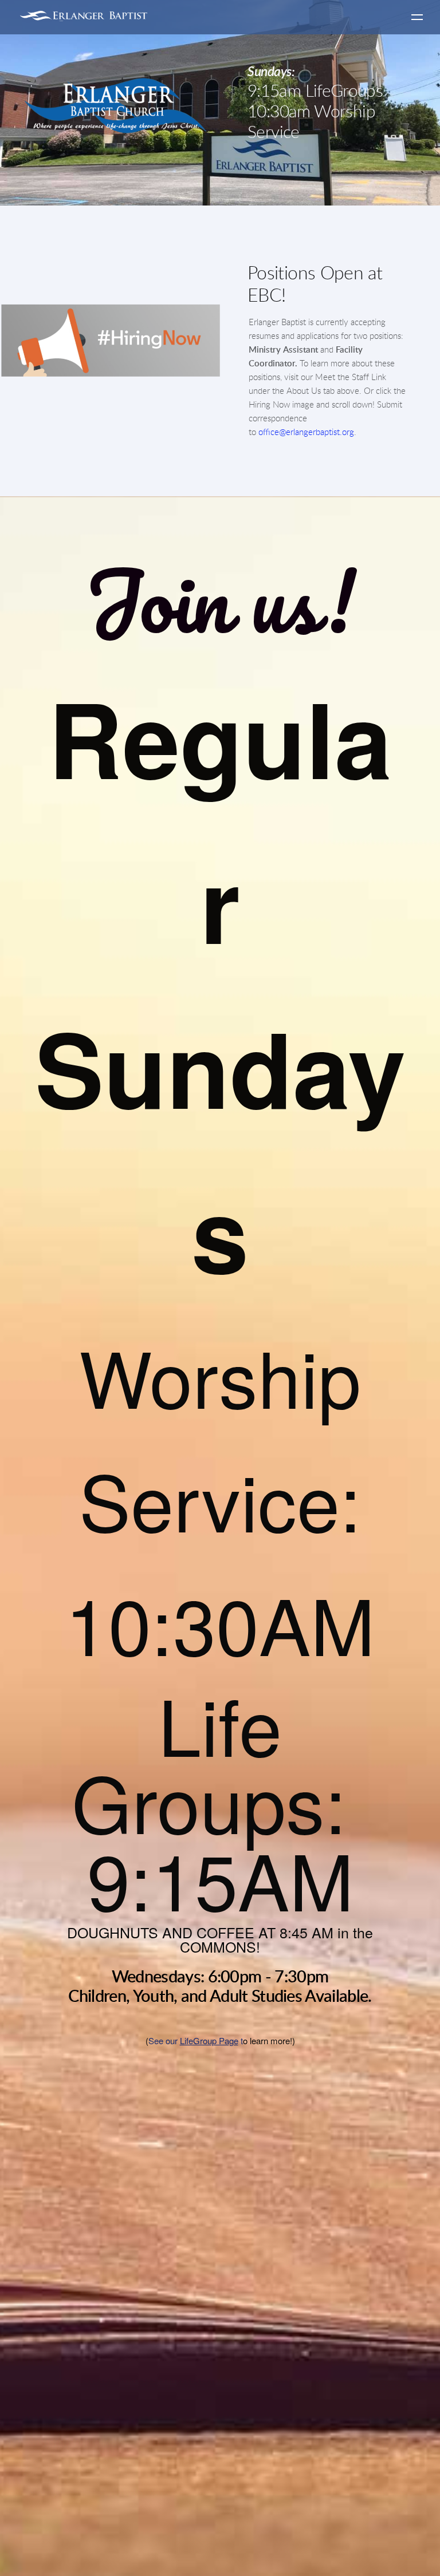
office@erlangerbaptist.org (306, 432)
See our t (196, 2040)
